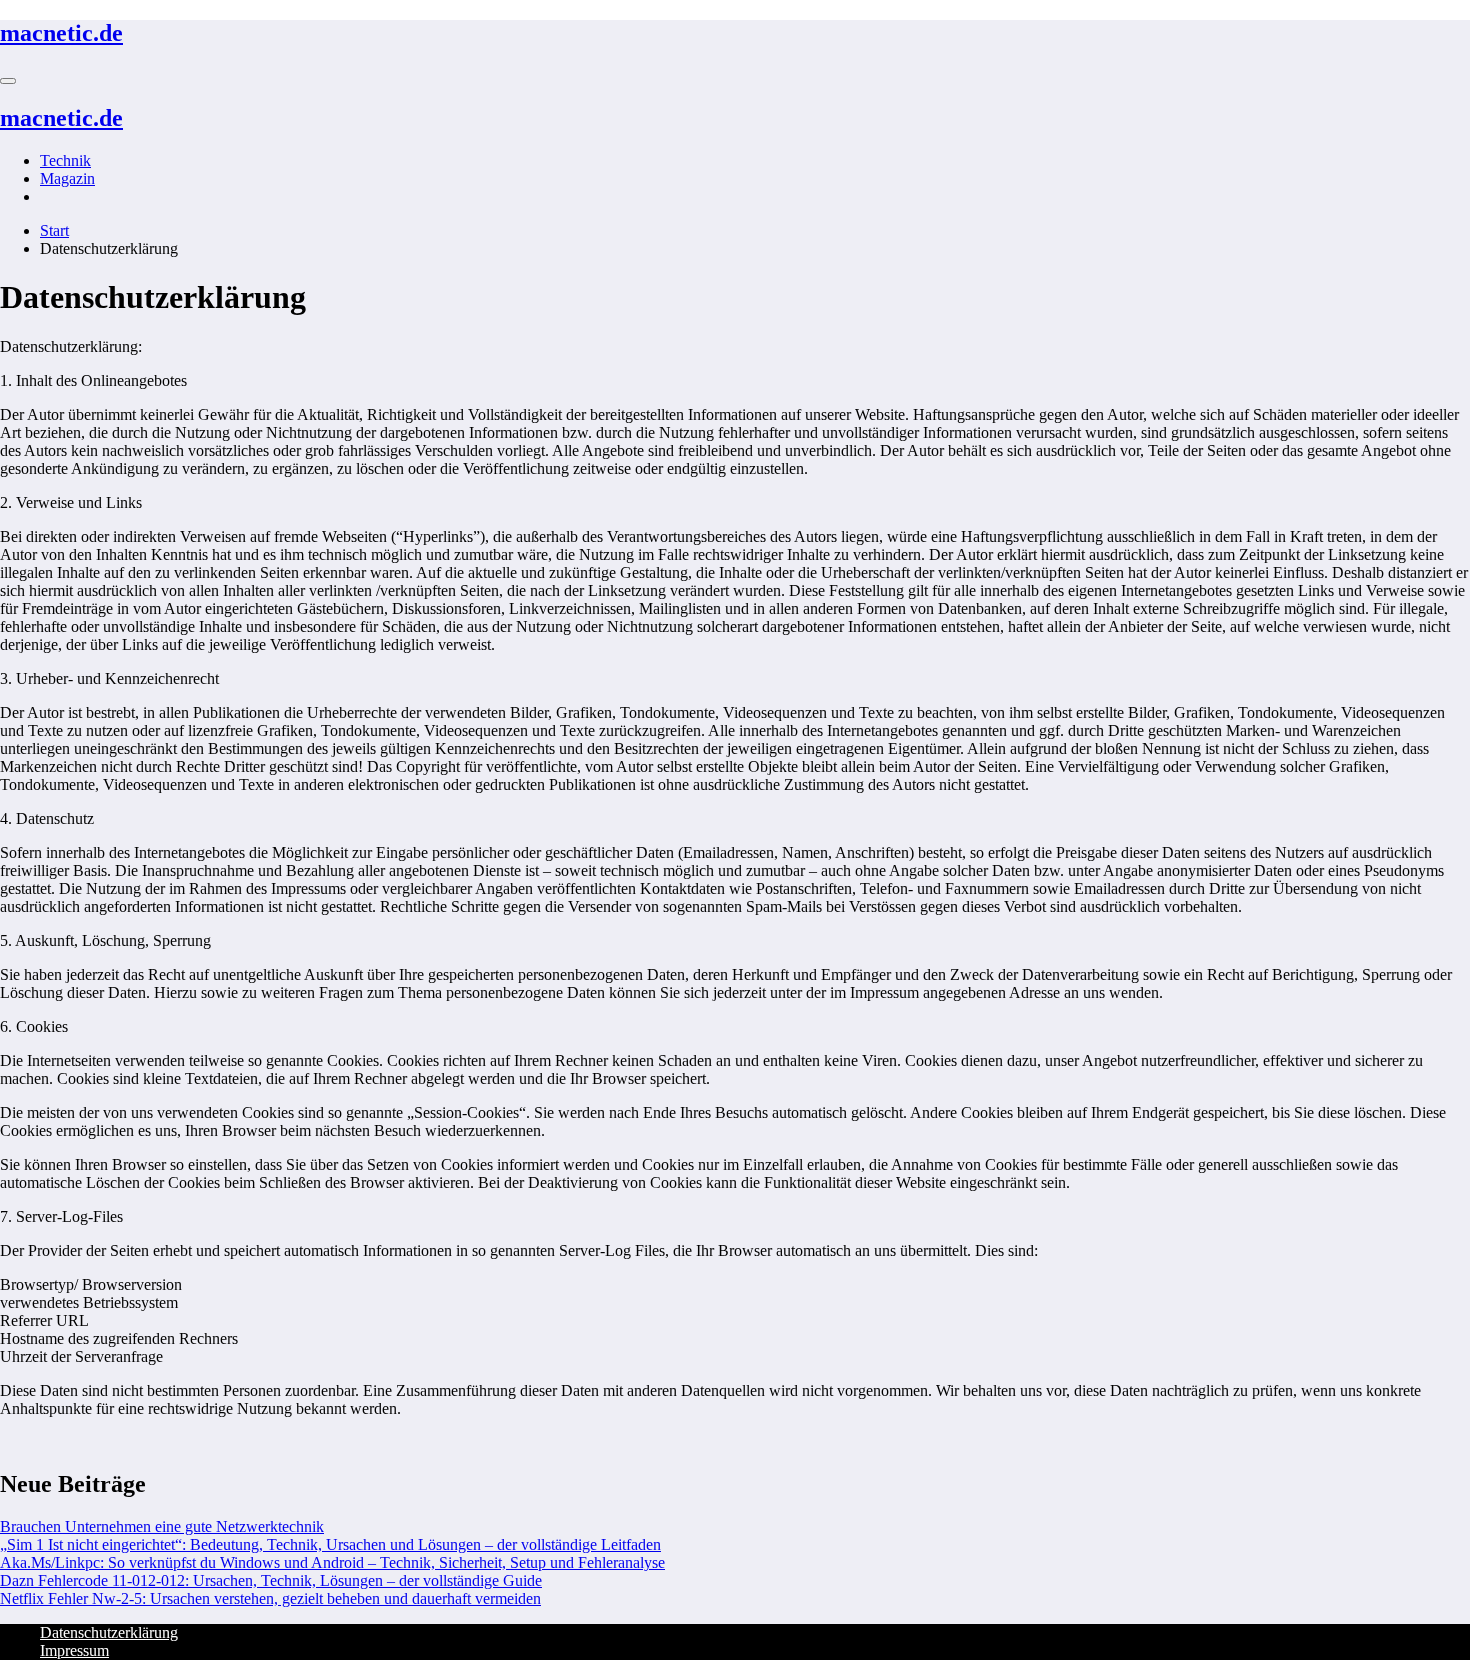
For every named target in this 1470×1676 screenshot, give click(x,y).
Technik (65, 160)
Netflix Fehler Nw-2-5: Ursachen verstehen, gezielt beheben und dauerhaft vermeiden (270, 1598)
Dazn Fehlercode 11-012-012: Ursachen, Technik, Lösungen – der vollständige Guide (271, 1580)
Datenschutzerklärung (109, 1632)
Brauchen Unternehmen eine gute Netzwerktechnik (162, 1526)
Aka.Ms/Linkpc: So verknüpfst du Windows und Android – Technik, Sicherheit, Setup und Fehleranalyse (332, 1562)
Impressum (74, 1650)
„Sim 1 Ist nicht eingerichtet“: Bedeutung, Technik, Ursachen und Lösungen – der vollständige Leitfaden (330, 1544)
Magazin (67, 178)
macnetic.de (61, 33)
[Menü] (8, 81)
